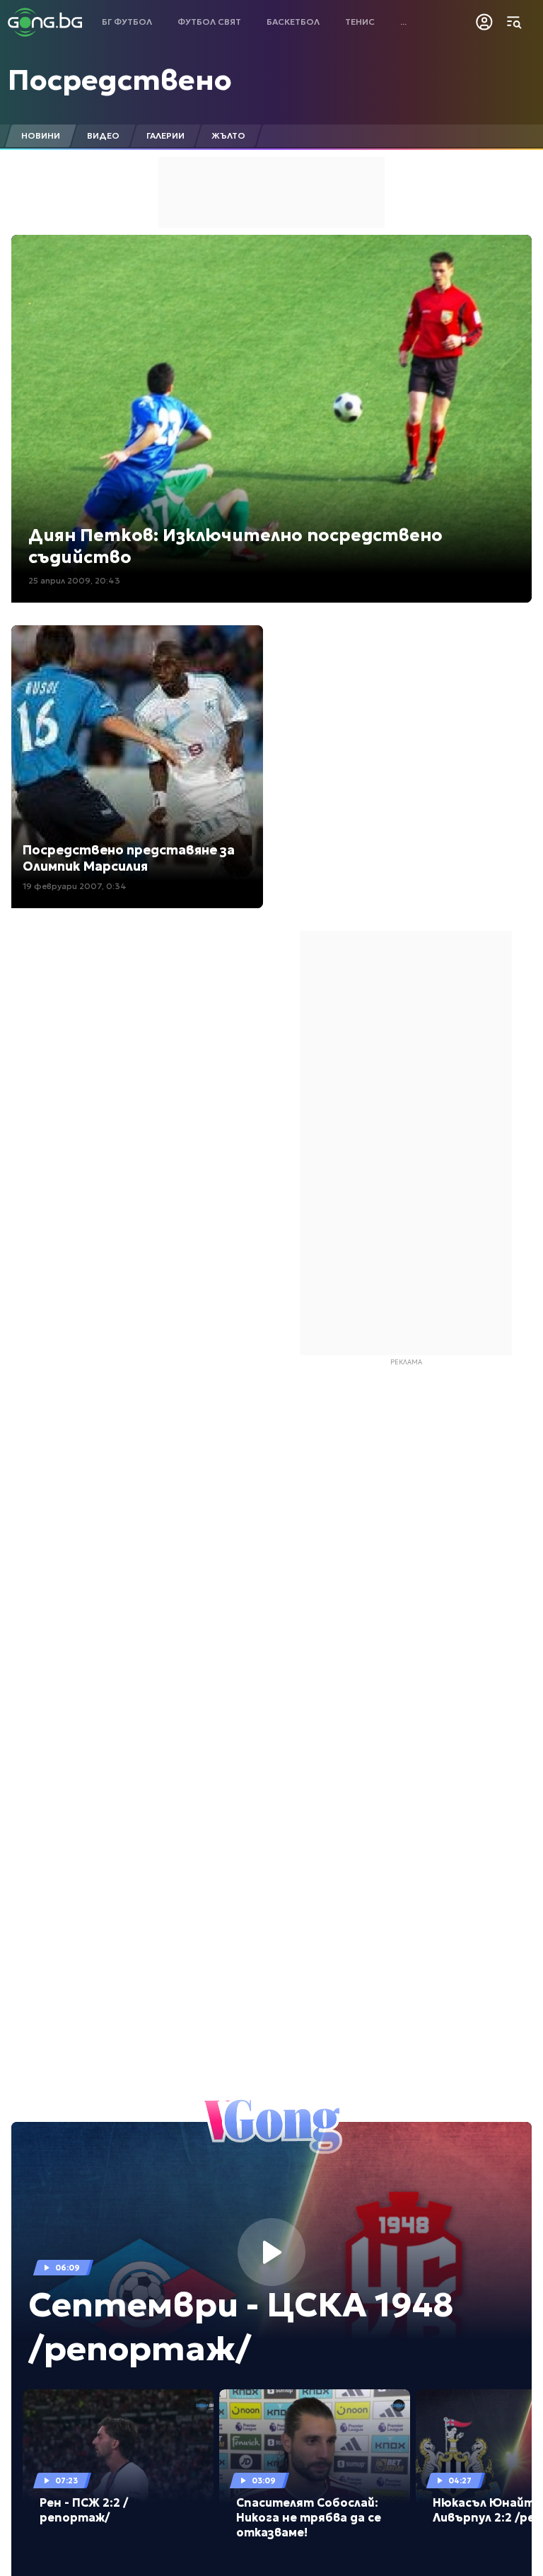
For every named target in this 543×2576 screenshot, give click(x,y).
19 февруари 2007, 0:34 (75, 886)
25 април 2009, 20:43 (74, 580)
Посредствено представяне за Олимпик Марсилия (129, 858)
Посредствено (120, 80)
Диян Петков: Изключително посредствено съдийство (235, 546)
